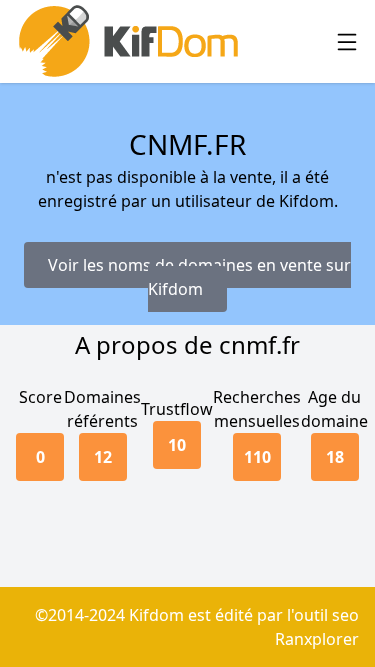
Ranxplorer (317, 639)
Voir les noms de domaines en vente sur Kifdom (199, 277)
